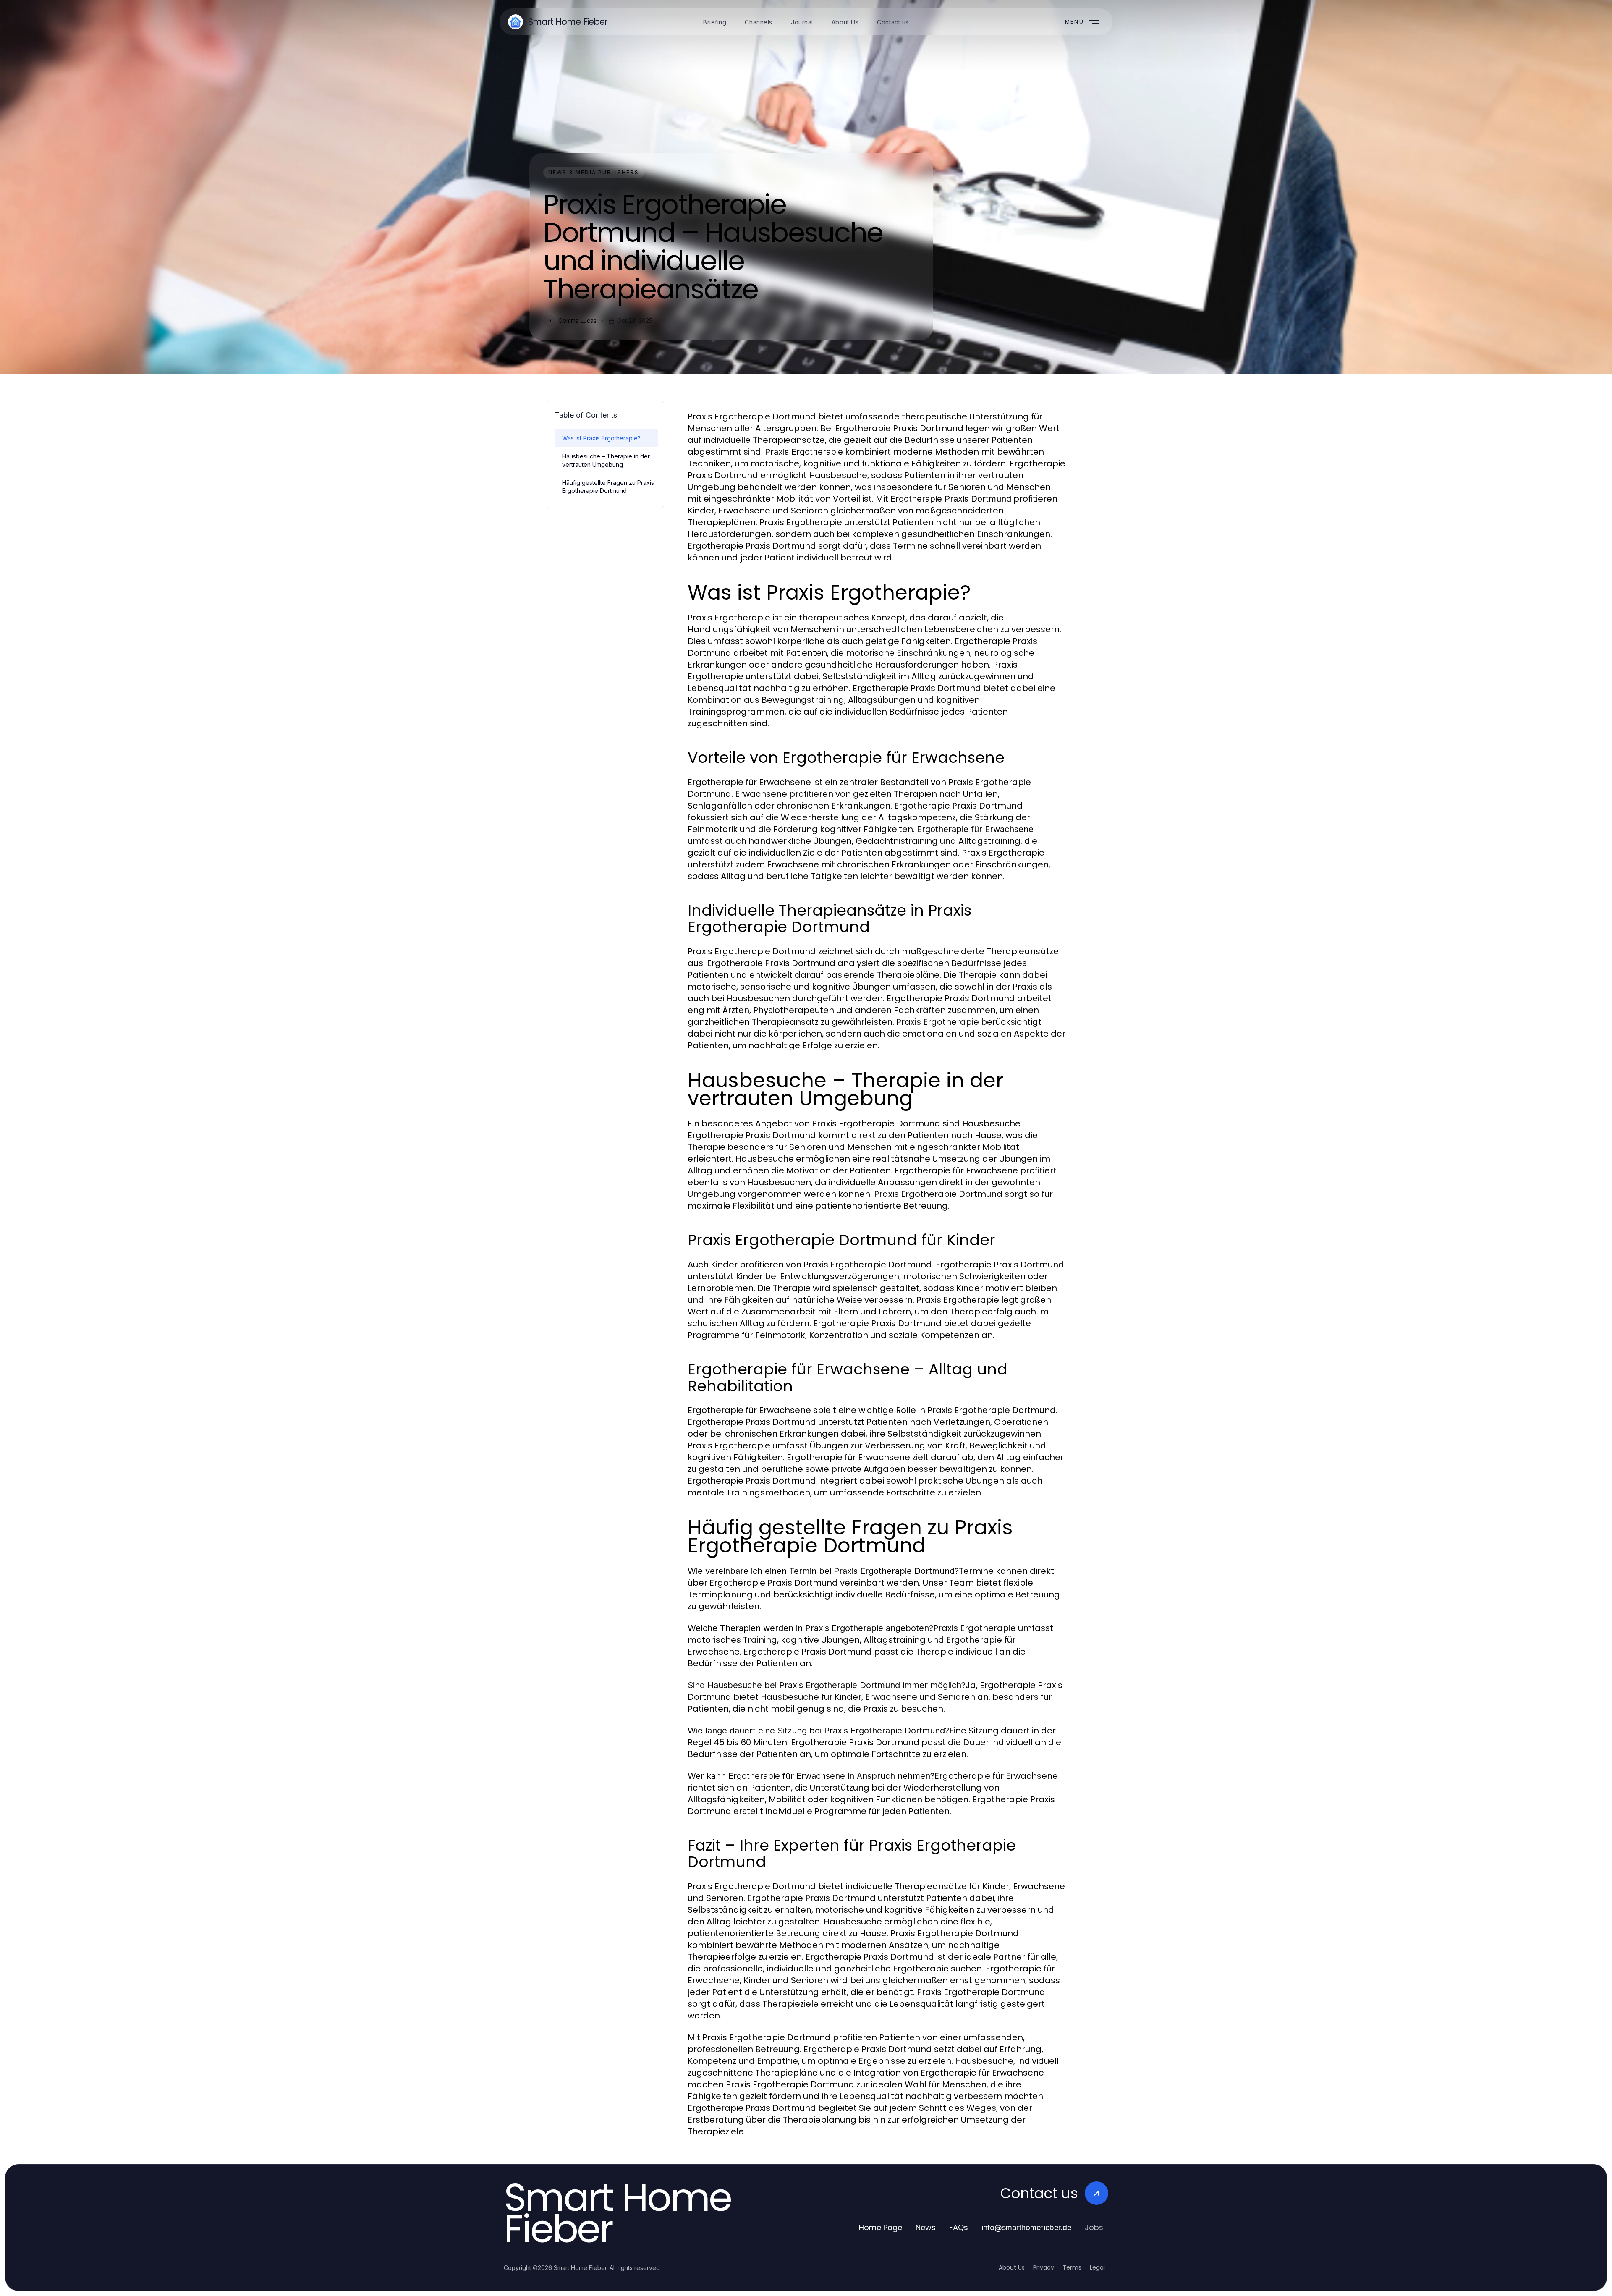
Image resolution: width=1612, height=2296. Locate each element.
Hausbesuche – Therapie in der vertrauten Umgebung (606, 460)
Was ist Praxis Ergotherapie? (601, 438)
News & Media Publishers (594, 172)
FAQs (959, 2227)
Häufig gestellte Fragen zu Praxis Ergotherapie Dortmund (608, 487)
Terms (1072, 2267)
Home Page (881, 2227)
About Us (1012, 2267)
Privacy (1044, 2267)
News (926, 2227)
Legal (1097, 2267)
